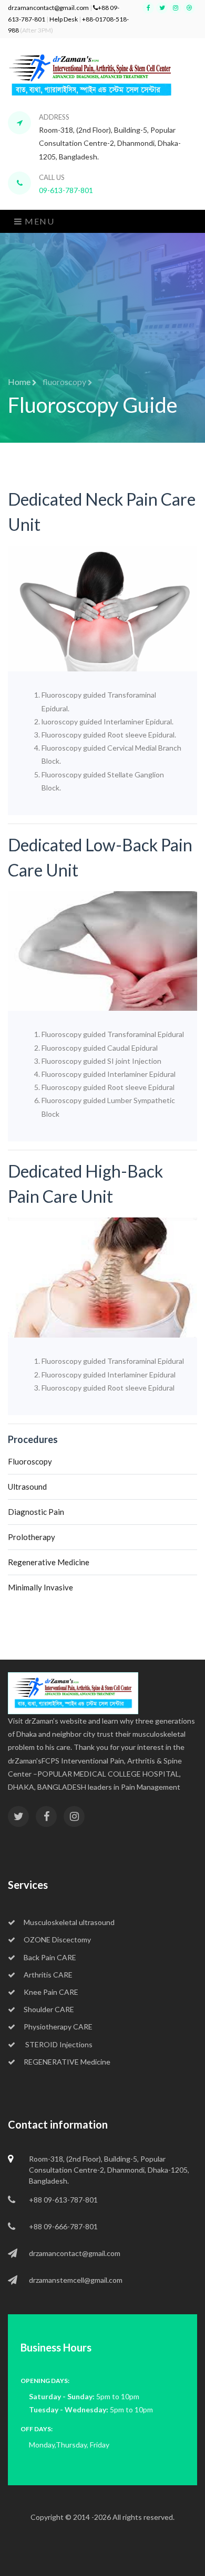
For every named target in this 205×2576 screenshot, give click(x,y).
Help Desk (64, 19)
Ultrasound (27, 1487)
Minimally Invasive (40, 1587)
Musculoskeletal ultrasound (69, 1922)
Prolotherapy (32, 1537)
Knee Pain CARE (51, 1992)
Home (20, 382)
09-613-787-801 (66, 190)
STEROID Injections (58, 2044)
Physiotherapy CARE (58, 2027)
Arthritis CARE (48, 1975)
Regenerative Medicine (49, 1562)
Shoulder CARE (49, 2009)
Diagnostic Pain (36, 1512)
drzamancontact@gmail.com (48, 8)
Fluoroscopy (30, 1461)
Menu (39, 221)
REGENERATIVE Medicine (67, 2062)
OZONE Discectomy (57, 1939)
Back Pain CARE (50, 1957)
